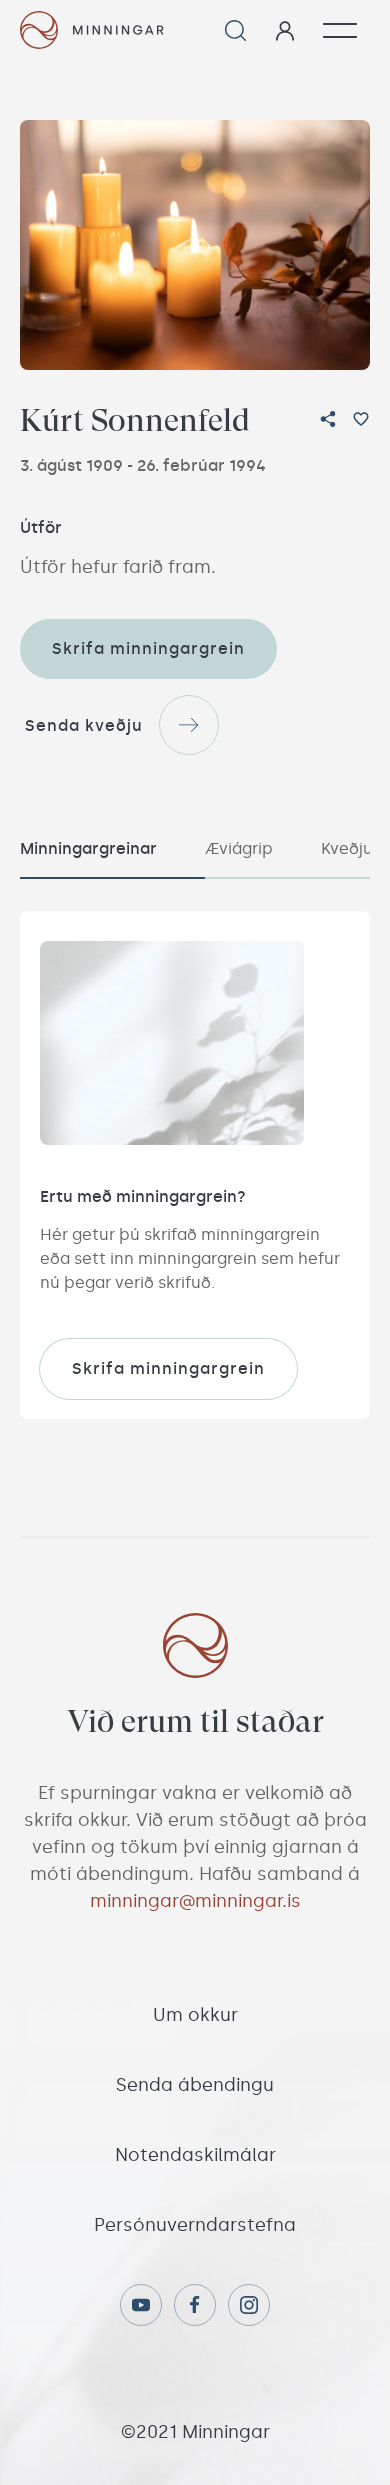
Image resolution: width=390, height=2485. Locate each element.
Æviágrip (239, 848)
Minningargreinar (88, 848)
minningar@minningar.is (195, 1901)
